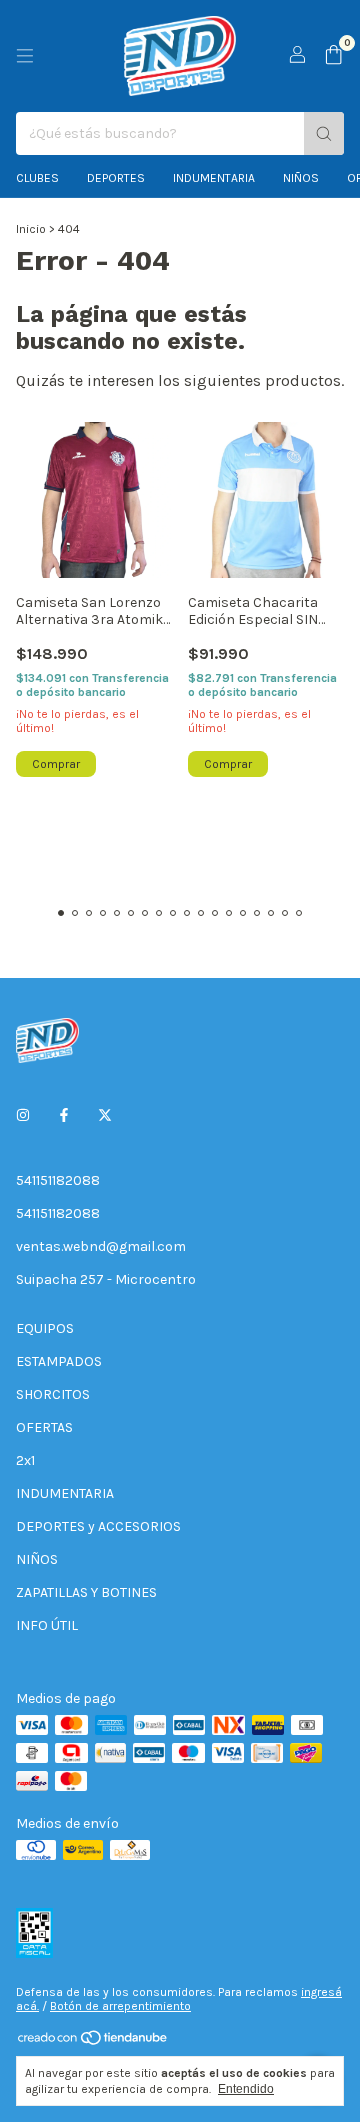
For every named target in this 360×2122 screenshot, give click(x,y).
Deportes (116, 178)
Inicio (31, 229)
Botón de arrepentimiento (120, 2006)
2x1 (25, 1460)
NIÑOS (37, 1559)
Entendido (246, 2089)
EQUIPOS (45, 1328)
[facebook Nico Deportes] (64, 1115)
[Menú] (25, 56)
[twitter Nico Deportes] (105, 1115)
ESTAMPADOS (59, 1361)
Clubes (37, 178)
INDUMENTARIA (65, 1493)
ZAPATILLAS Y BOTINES (86, 1592)
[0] (333, 56)
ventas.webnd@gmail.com (101, 1246)
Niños (301, 178)
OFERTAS (44, 1427)
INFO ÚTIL (47, 1625)
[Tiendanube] (93, 2042)
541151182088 (58, 1180)
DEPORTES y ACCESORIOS (98, 1526)
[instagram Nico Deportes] (23, 1115)
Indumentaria (214, 178)
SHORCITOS (53, 1394)
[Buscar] (324, 133)
